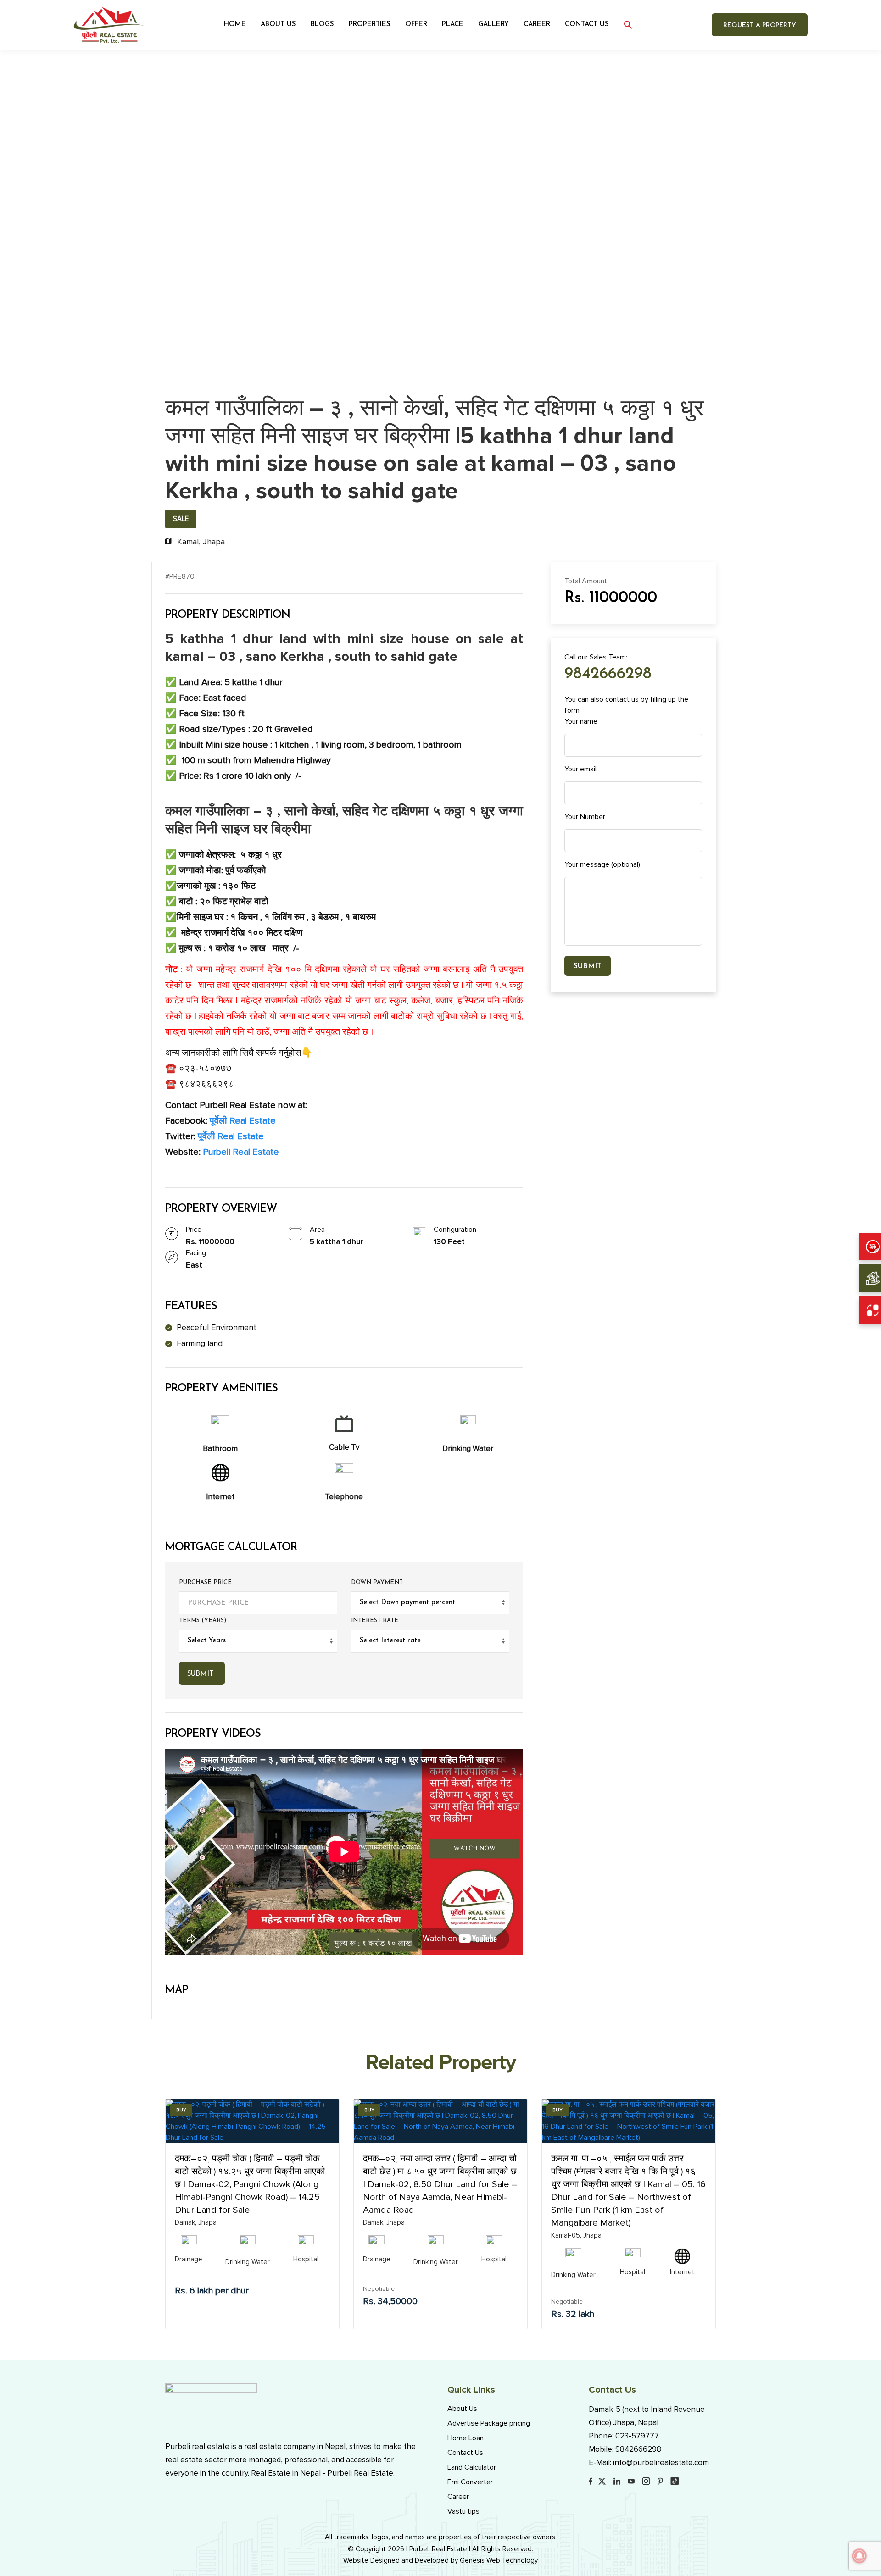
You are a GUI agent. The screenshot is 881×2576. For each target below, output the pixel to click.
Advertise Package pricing (489, 2423)
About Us (278, 25)
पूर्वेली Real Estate (243, 1121)
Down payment (377, 1582)
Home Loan (466, 2438)
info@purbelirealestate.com (661, 2462)
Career (458, 2497)
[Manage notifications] (859, 2556)
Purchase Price (205, 1582)
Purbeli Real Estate (240, 1152)
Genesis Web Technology (499, 2560)
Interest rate (375, 1620)
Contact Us (587, 25)
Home (235, 25)
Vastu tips (463, 2511)
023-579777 (637, 2436)
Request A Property (760, 25)
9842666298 (608, 674)
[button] (628, 25)
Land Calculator (472, 2467)
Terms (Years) (203, 1620)
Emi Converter (470, 2482)
